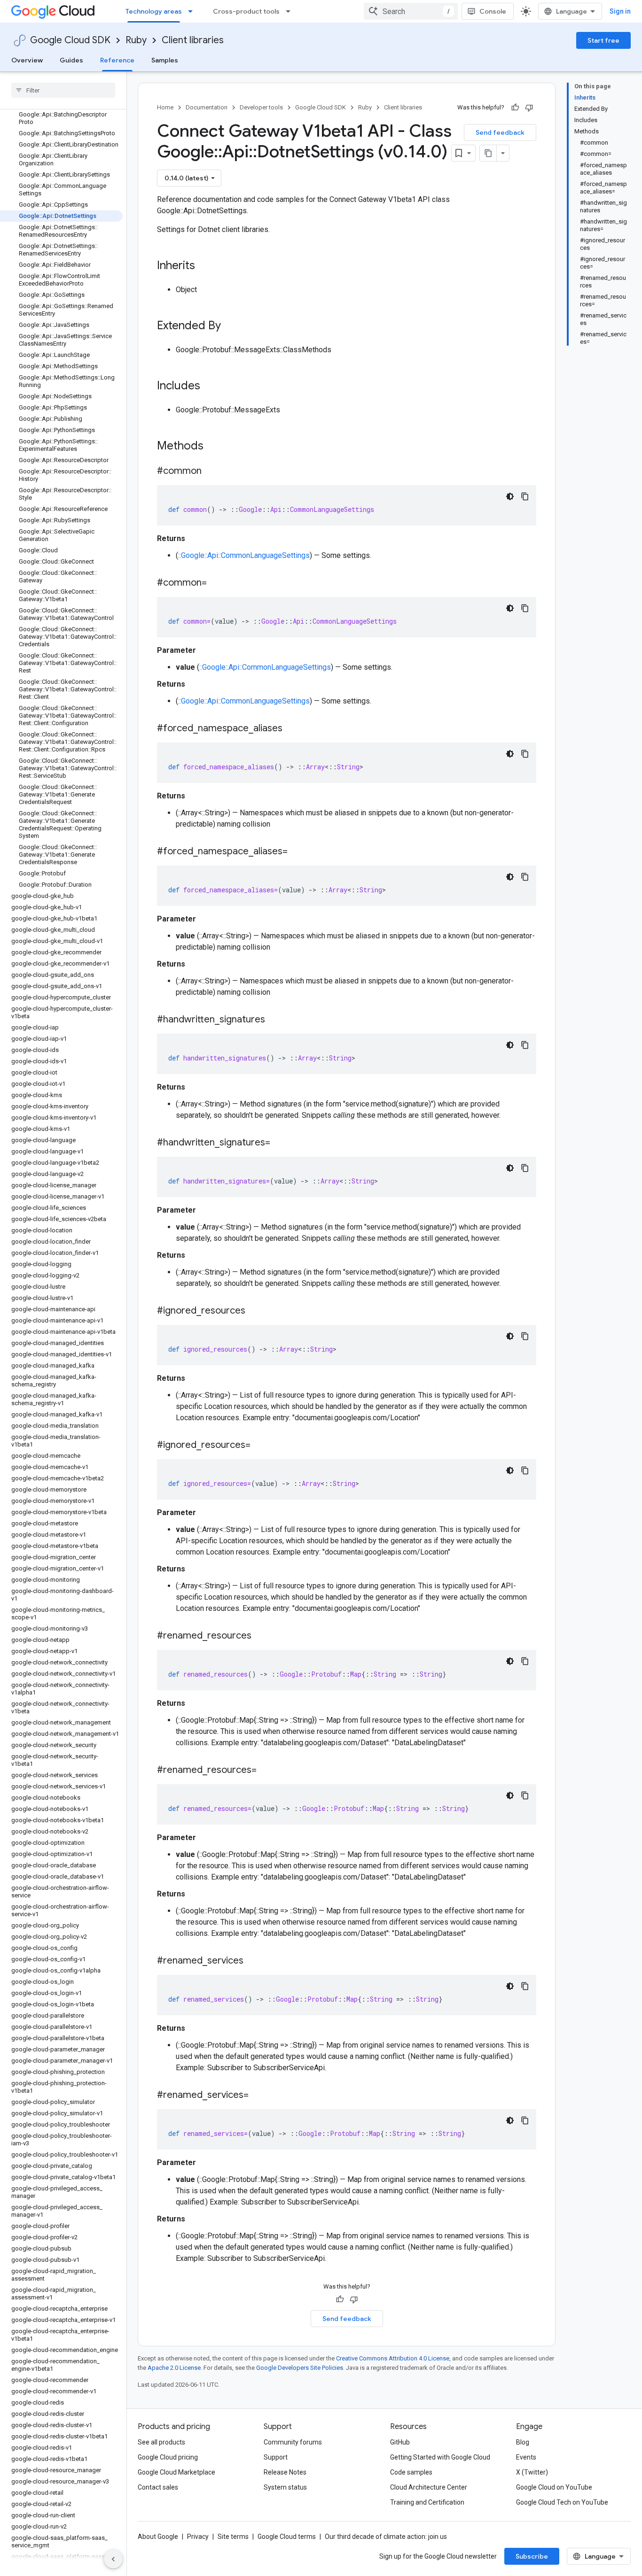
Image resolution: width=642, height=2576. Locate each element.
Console (493, 11)
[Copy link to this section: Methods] (216, 447)
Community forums (293, 2442)
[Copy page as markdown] (488, 153)
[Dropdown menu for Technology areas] (193, 11)
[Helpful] (515, 108)
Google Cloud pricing (168, 2457)
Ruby (136, 40)
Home (165, 107)
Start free (603, 40)
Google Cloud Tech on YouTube (562, 2502)
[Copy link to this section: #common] (211, 472)
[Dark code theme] (510, 496)
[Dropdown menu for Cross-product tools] (291, 11)
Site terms (233, 2537)
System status (285, 2487)
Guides (71, 60)
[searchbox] (63, 90)
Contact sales (158, 2487)
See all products (161, 2442)
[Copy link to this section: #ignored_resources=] (260, 1446)
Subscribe (532, 2556)
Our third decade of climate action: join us (386, 2537)
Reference (117, 60)
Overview (27, 60)
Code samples (411, 2472)
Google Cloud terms (287, 2537)
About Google (158, 2537)
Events (526, 2457)
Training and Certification (427, 2502)
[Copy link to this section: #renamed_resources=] (266, 1771)
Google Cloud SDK (70, 40)
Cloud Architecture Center (429, 2487)
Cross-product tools (246, 11)
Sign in (620, 11)
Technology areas (154, 11)
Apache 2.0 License (174, 2368)
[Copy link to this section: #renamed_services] (253, 1961)
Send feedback (500, 132)
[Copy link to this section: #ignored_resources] (255, 1311)
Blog (523, 2442)
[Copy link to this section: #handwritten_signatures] (274, 1020)
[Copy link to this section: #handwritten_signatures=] (280, 1143)
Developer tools (261, 107)
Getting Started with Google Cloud (440, 2457)
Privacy (198, 2537)
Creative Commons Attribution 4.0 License (393, 2358)
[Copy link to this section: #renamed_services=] (258, 2096)
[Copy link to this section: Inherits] (204, 266)
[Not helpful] (529, 108)
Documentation (207, 107)
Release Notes (285, 2472)
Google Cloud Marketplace (176, 2472)
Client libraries (193, 40)
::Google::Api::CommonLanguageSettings (244, 555)
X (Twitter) (532, 2472)
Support (276, 2457)
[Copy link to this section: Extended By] (230, 326)
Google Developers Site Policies (300, 2368)
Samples (165, 60)
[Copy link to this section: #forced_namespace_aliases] (292, 729)
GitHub (400, 2442)
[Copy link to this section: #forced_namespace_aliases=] (297, 852)
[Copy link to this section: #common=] (216, 583)
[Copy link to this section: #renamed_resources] (261, 1636)
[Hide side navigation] (113, 2559)
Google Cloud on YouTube (554, 2487)
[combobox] (411, 11)
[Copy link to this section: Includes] (210, 387)
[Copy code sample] (525, 496)
